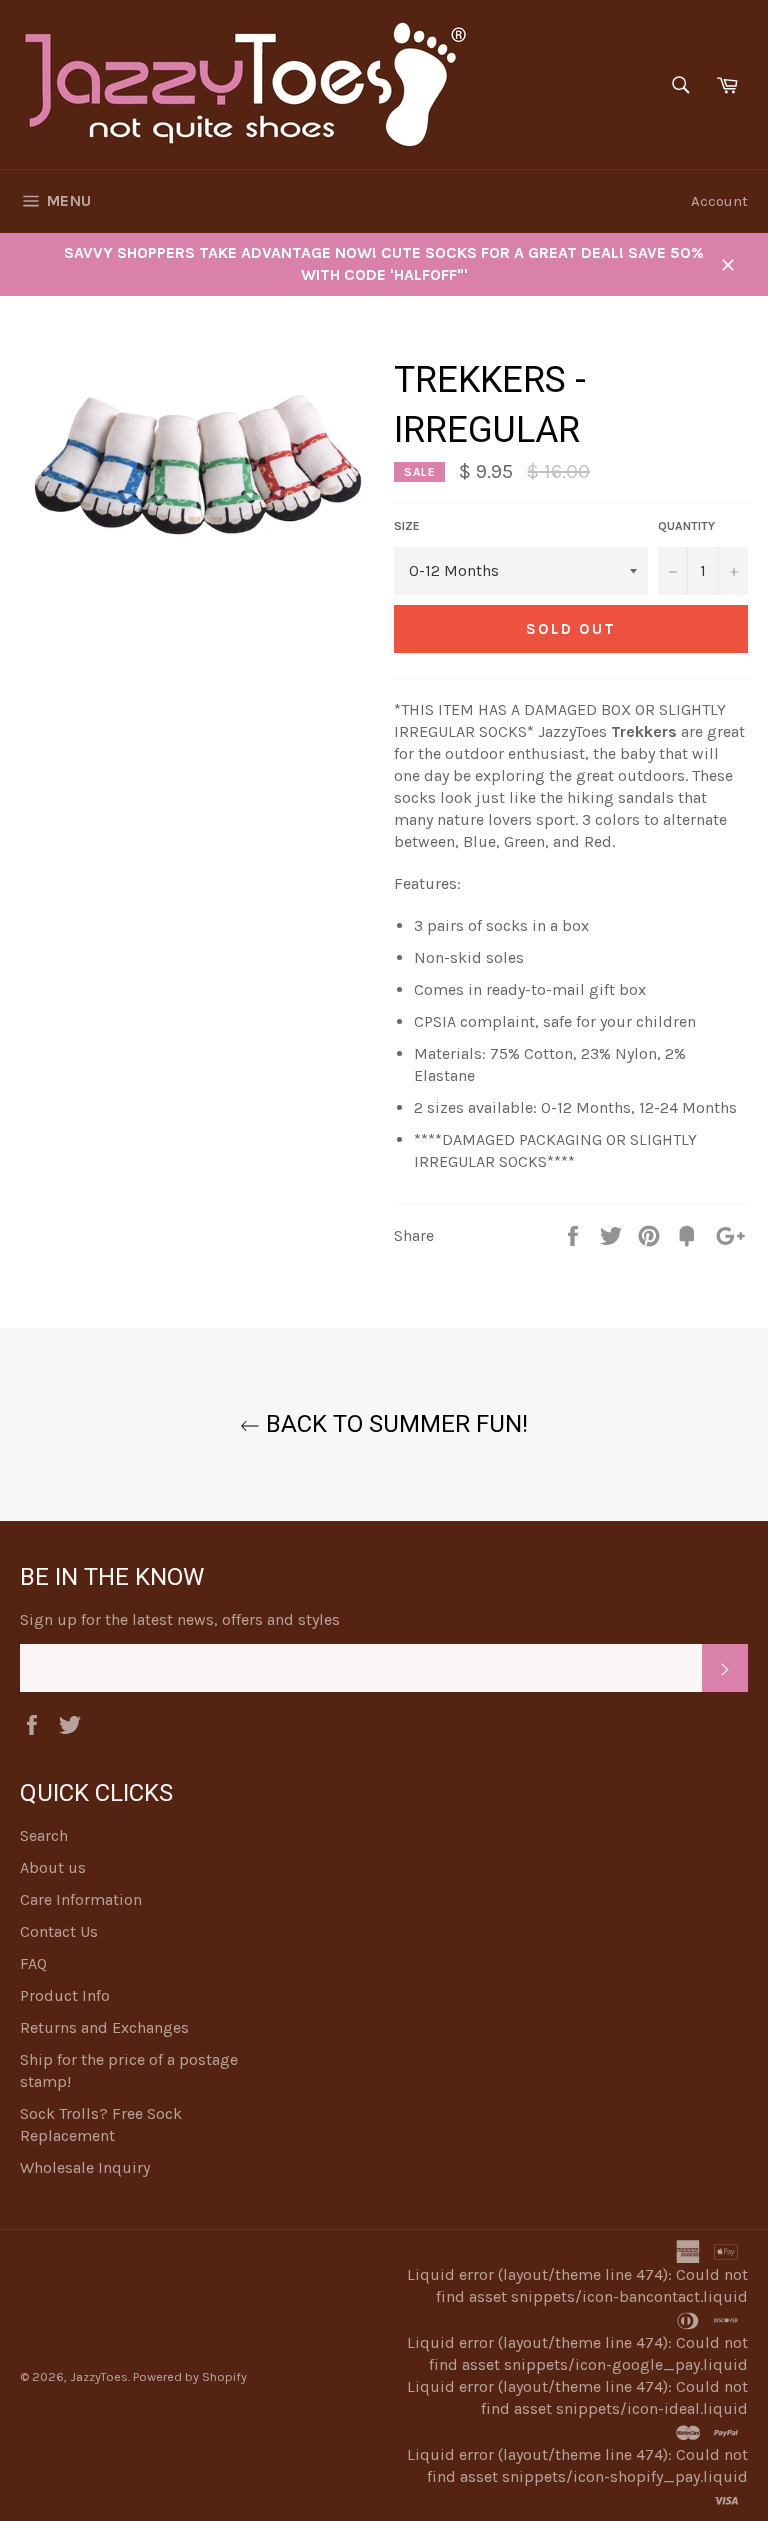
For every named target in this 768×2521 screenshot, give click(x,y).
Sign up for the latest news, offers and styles (180, 1619)
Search (44, 1835)
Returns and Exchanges (104, 2027)
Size (407, 526)
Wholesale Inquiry (85, 2167)
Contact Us (59, 1931)
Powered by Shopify (190, 2376)
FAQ (33, 1963)
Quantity (686, 526)
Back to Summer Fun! (394, 1424)
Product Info (65, 1995)
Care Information (81, 1899)
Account (719, 201)
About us (53, 1867)
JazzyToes (99, 2376)
